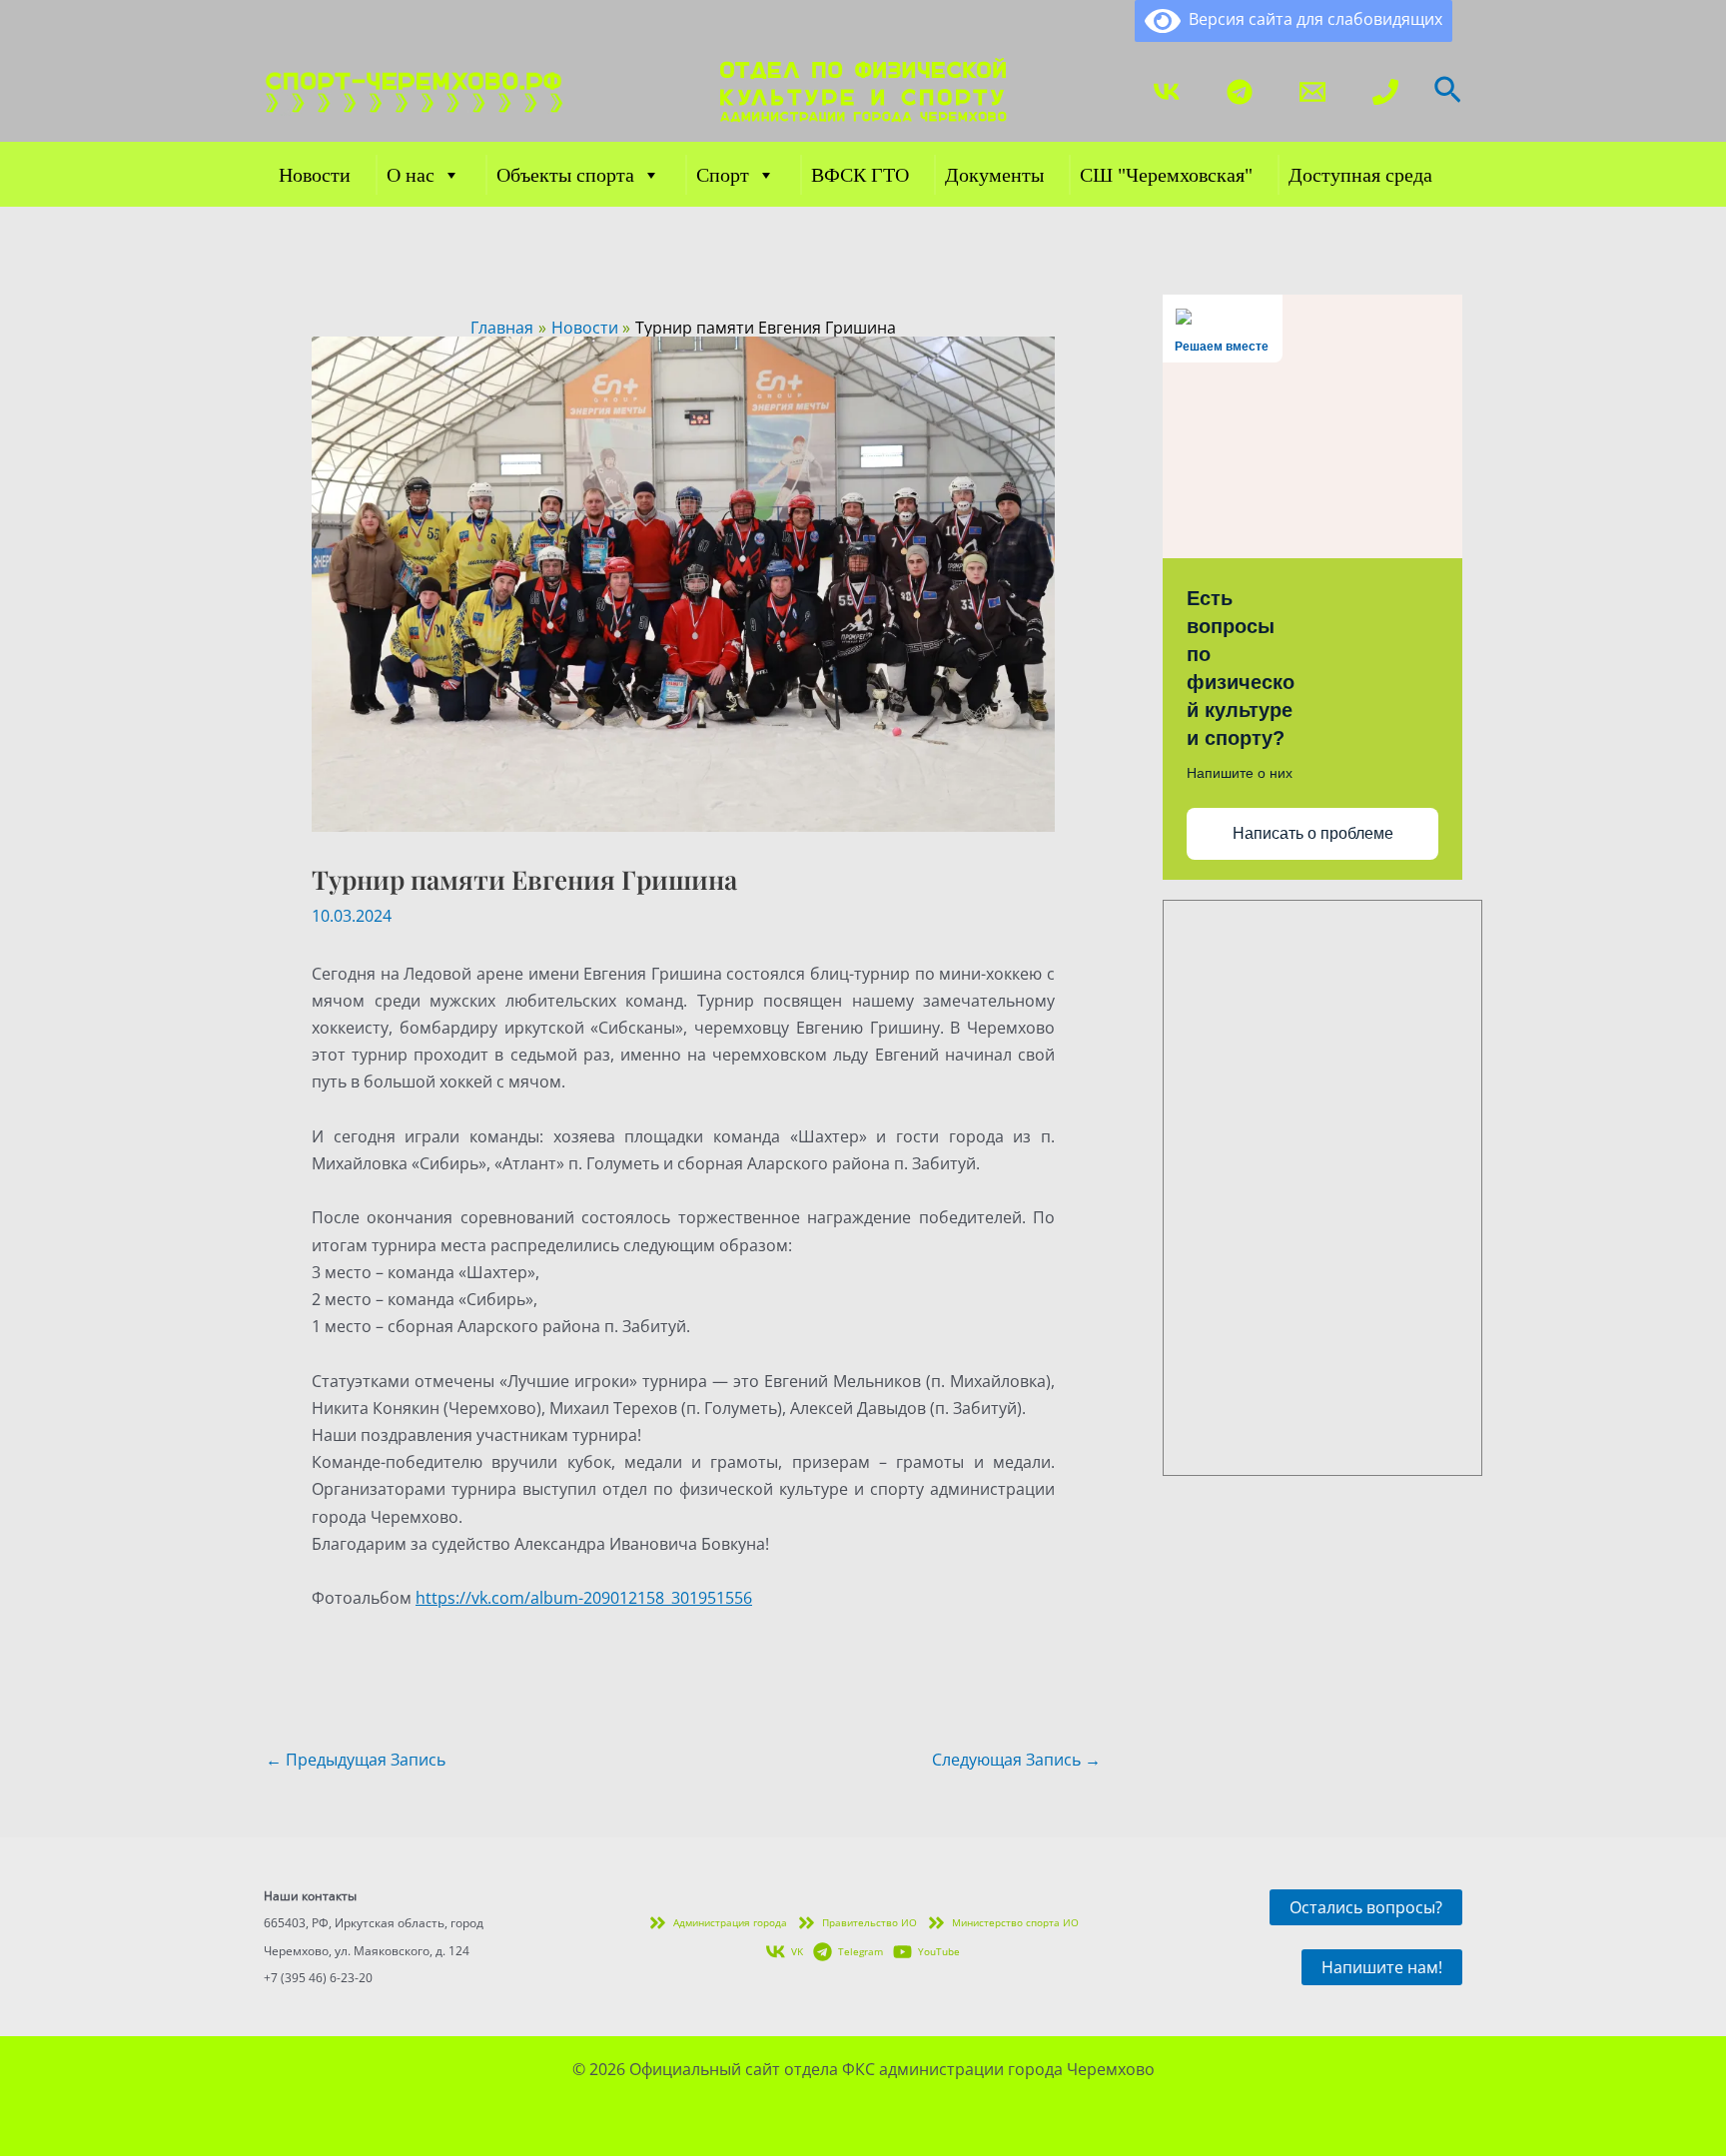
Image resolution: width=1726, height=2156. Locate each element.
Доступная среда (1360, 175)
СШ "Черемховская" (1166, 175)
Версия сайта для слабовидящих (1311, 19)
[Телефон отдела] (1385, 92)
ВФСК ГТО (860, 175)
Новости (315, 175)
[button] (1448, 92)
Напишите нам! (1382, 1967)
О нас (411, 175)
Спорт (723, 175)
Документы (994, 175)
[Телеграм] (1240, 92)
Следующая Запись (1016, 1760)
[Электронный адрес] (1312, 92)
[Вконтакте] (1167, 92)
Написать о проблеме (1313, 833)
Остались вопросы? (1366, 1907)
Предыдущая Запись (356, 1760)
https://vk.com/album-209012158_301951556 (584, 1598)
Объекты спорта (565, 175)
